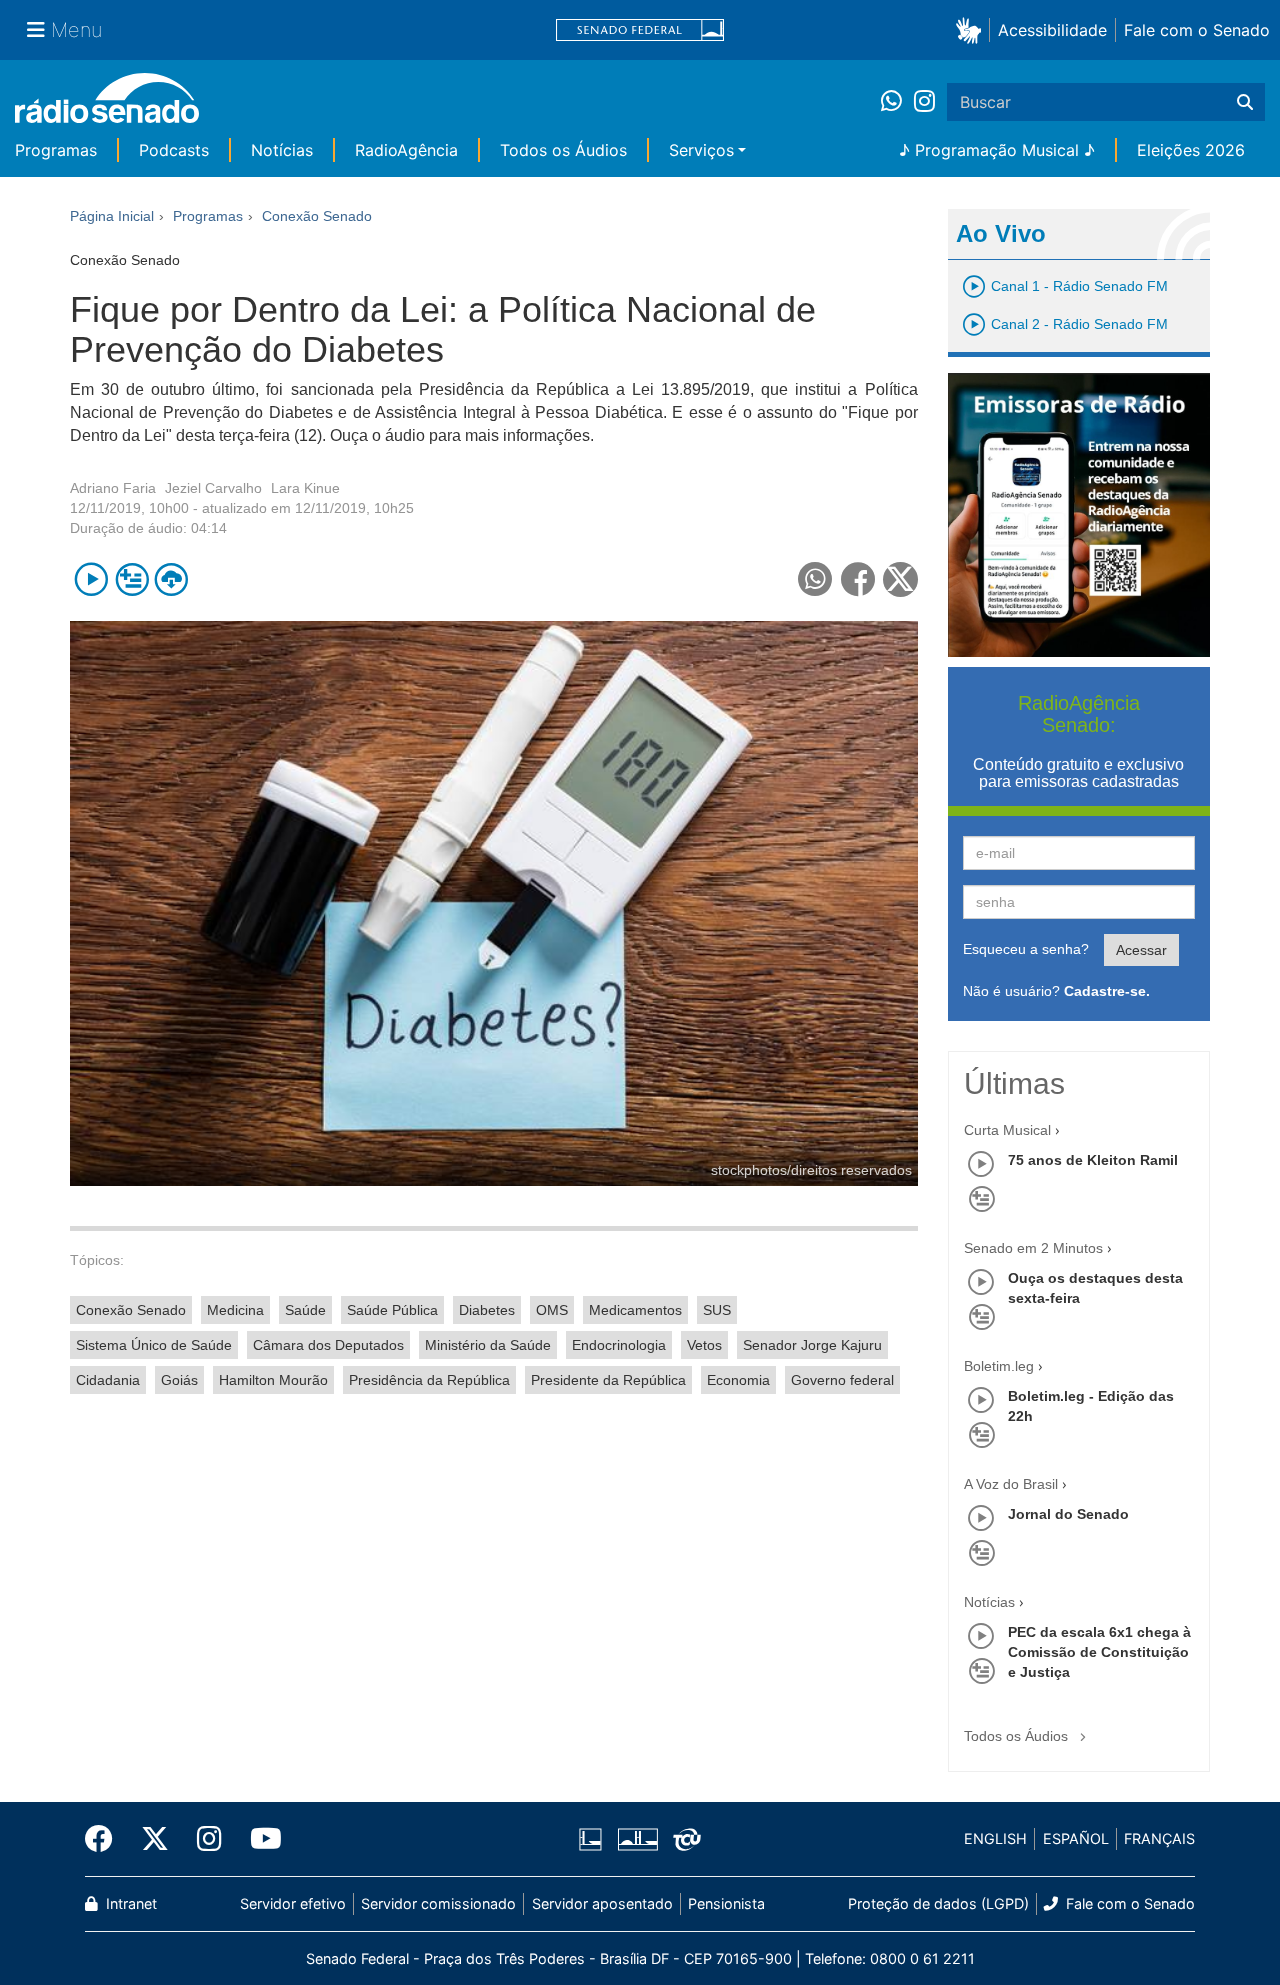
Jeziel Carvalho (213, 488)
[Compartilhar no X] (900, 579)
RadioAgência (406, 150)
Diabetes (487, 1310)
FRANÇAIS (1159, 1838)
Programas (56, 150)
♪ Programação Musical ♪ (997, 150)
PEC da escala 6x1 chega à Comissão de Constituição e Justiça (1099, 1652)
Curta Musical (1007, 1130)
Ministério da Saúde (488, 1345)
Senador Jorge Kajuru (812, 1345)
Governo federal (842, 1380)
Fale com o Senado (1197, 30)
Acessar (1141, 950)
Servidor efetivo (293, 1903)
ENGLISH (995, 1838)
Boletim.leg (999, 1366)
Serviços (701, 150)
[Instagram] (924, 102)
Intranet (129, 1903)
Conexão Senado (131, 1310)
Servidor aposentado (602, 1903)
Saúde (305, 1310)
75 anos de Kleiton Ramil (1093, 1160)
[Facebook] (106, 1839)
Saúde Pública (392, 1310)
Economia (738, 1380)
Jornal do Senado (1068, 1514)
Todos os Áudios (563, 150)
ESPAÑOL (1076, 1838)
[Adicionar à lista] (131, 579)
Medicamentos (635, 1310)
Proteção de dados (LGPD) (938, 1903)
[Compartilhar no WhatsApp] (815, 579)
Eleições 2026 (1191, 150)
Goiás (179, 1380)
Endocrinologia (619, 1345)
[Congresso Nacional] (637, 1839)
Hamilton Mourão (273, 1380)
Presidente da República (608, 1380)
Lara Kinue (305, 488)
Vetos (704, 1345)
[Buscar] (1245, 102)
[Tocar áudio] (91, 579)
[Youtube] (259, 1839)
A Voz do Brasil (1011, 1484)
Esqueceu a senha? (1026, 949)
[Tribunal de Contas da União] (683, 1839)
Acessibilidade (1052, 30)
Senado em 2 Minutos (1033, 1248)
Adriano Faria (113, 488)
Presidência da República (429, 1380)
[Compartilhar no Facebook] (858, 579)
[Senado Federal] (640, 30)
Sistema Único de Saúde (154, 1345)
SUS (717, 1310)
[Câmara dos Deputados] (594, 1839)
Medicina (235, 1310)
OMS (552, 1310)
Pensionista (726, 1903)
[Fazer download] (171, 579)
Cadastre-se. (1107, 991)
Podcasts (174, 150)
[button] (972, 29)
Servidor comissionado (438, 1903)
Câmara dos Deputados (328, 1345)
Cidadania (108, 1380)
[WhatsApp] (897, 102)
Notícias (282, 150)
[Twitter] (155, 1839)
